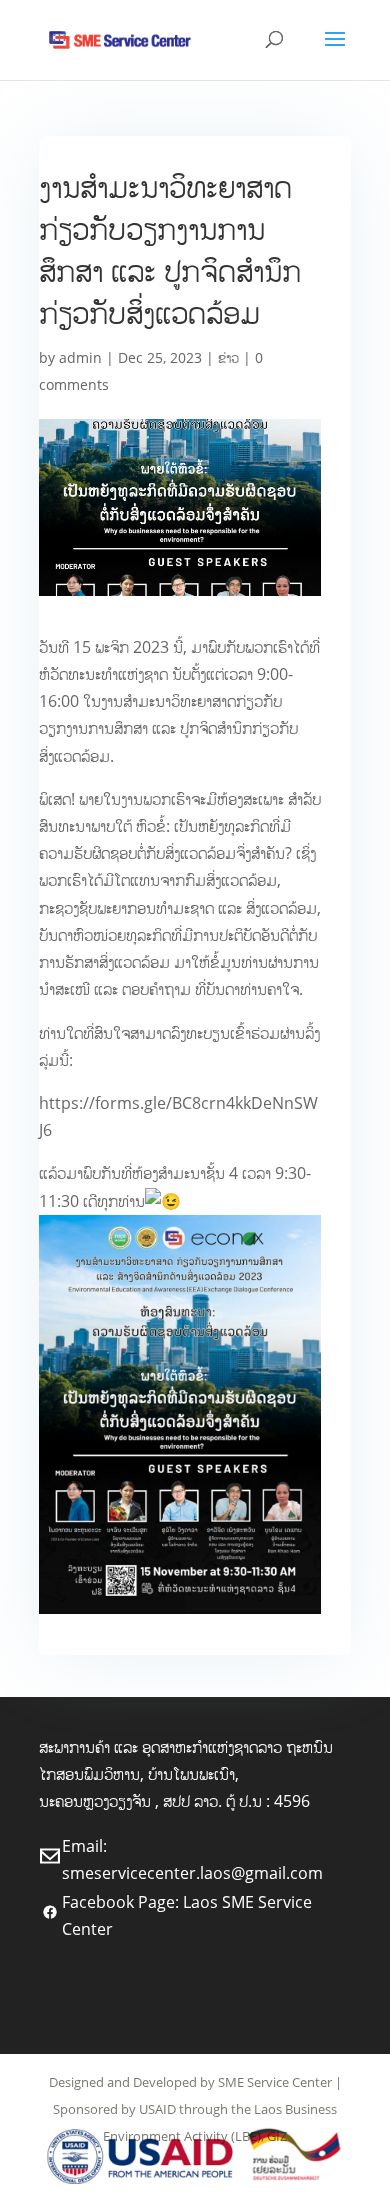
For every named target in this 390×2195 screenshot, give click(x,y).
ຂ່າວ (228, 357)
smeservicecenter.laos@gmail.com (192, 1873)
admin (80, 357)
